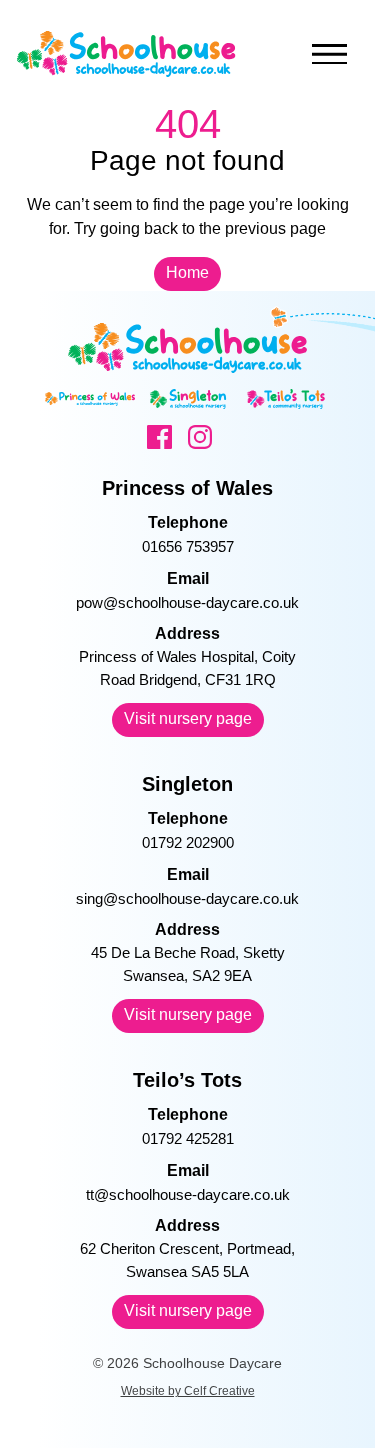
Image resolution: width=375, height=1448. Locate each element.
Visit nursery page (188, 718)
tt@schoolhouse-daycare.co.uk (188, 1194)
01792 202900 (188, 842)
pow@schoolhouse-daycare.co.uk (187, 602)
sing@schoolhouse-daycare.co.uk (187, 898)
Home (187, 272)
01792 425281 (188, 1138)
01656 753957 (188, 546)
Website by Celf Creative (188, 1391)
